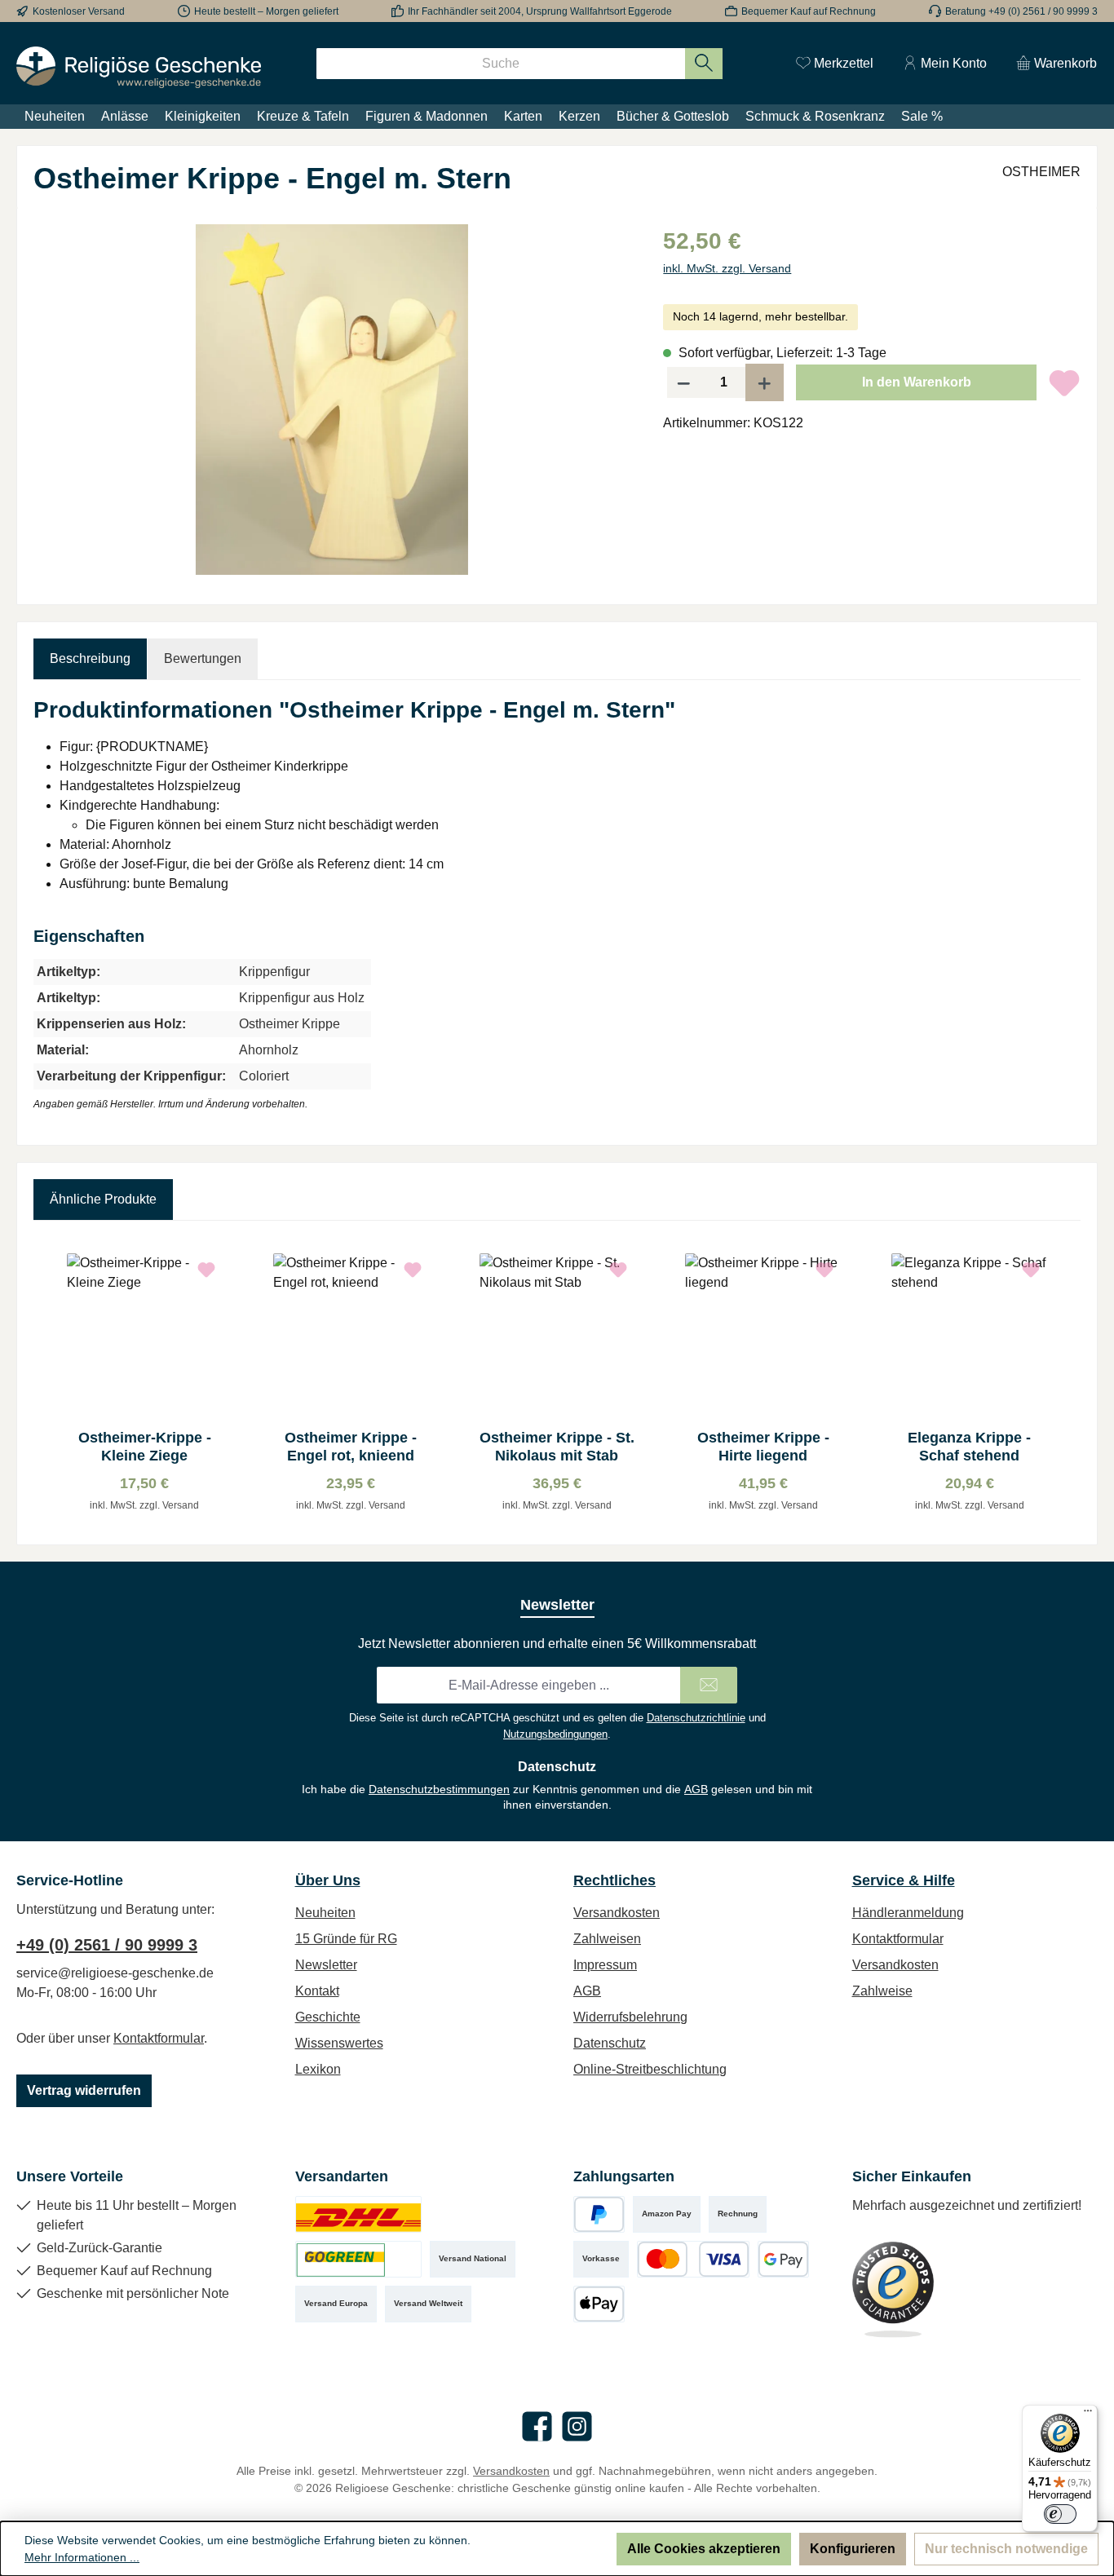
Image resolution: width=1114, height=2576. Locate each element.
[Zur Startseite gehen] (139, 67)
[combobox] (501, 64)
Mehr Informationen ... (82, 2557)
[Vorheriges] (46, 1383)
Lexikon (318, 2069)
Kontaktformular (159, 2038)
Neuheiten (325, 1913)
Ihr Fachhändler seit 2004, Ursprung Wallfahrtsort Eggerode (540, 11)
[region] (332, 400)
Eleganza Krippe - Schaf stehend (969, 1447)
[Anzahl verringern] (683, 382)
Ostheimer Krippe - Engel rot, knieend (351, 1447)
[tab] (90, 659)
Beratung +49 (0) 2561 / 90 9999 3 (1021, 11)
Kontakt (317, 1991)
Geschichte (328, 2017)
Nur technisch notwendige (1006, 2549)
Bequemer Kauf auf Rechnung (809, 11)
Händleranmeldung (908, 1913)
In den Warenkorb (917, 382)
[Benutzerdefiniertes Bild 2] (358, 2259)
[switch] (1060, 2514)
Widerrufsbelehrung (630, 2017)
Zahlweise (882, 1991)
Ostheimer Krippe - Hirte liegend (763, 1447)
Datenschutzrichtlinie (696, 1718)
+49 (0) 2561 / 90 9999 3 (107, 1945)
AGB (696, 1789)
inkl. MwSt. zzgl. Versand (727, 268)
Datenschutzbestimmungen (439, 1789)
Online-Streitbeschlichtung (650, 2069)
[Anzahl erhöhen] (765, 382)
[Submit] (709, 1685)
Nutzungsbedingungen (555, 1734)
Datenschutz (610, 2043)
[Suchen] (704, 64)
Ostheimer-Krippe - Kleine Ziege (145, 1447)
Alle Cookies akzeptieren (704, 2549)
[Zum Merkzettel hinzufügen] (1064, 382)
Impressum (605, 1965)
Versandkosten (617, 1913)
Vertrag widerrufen (84, 2090)
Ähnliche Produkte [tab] (103, 1199)
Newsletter (326, 1965)
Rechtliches (614, 1880)
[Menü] (1088, 2415)
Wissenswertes (339, 2043)
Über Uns (328, 1880)
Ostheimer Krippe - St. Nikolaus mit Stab (557, 1447)
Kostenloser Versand (79, 11)
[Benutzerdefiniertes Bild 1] (358, 2214)
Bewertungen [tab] (203, 658)
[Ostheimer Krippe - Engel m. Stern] (332, 400)
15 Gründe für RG (346, 1939)
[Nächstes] (1068, 1383)
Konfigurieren (853, 2549)
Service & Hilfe (904, 1880)
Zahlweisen (607, 1939)
